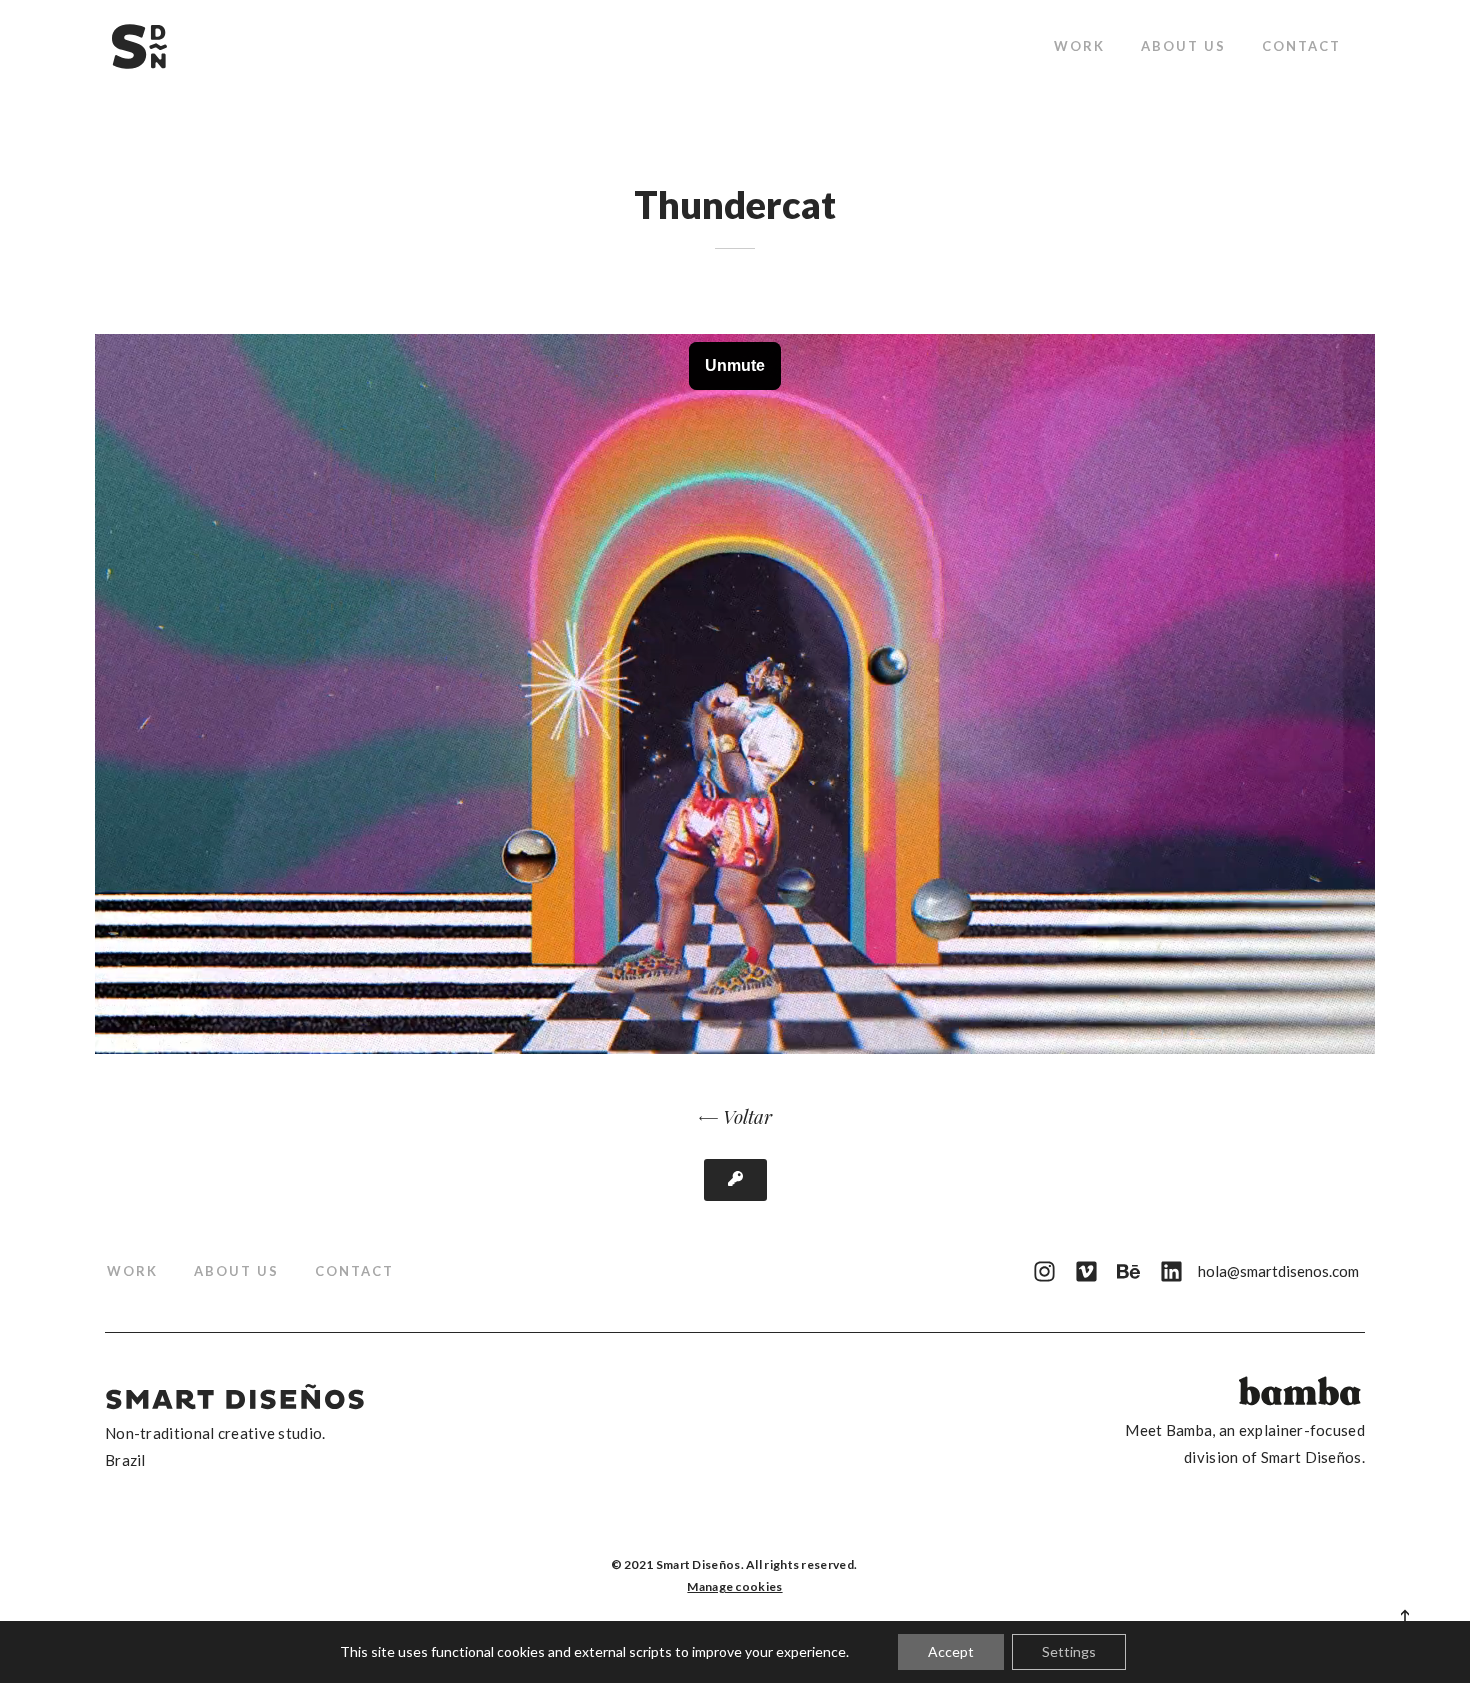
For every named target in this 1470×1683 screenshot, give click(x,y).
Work (1079, 46)
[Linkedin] (1171, 1271)
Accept (951, 1651)
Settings (1069, 1651)
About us (1183, 46)
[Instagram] (1043, 1271)
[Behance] (1128, 1271)
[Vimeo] (1086, 1271)
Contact (1301, 46)
